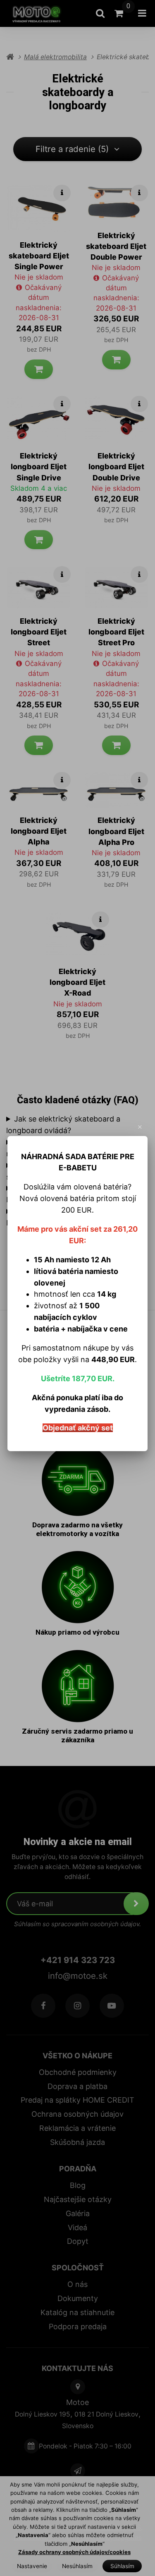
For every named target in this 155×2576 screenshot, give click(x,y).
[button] (140, 1127)
